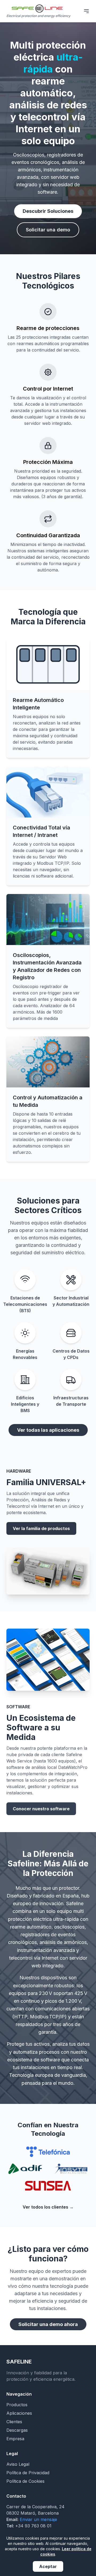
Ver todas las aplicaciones (48, 1430)
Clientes (14, 2422)
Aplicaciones (19, 2413)
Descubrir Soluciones (48, 211)
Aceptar (48, 2566)
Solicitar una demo (48, 230)
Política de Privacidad (28, 2473)
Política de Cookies (25, 2481)
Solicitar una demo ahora (48, 2324)
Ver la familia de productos (41, 1528)
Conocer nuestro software (41, 1809)
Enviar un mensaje (38, 2519)
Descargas (17, 2430)
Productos (17, 2405)
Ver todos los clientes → (48, 2207)
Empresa (15, 2439)
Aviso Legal (18, 2464)
